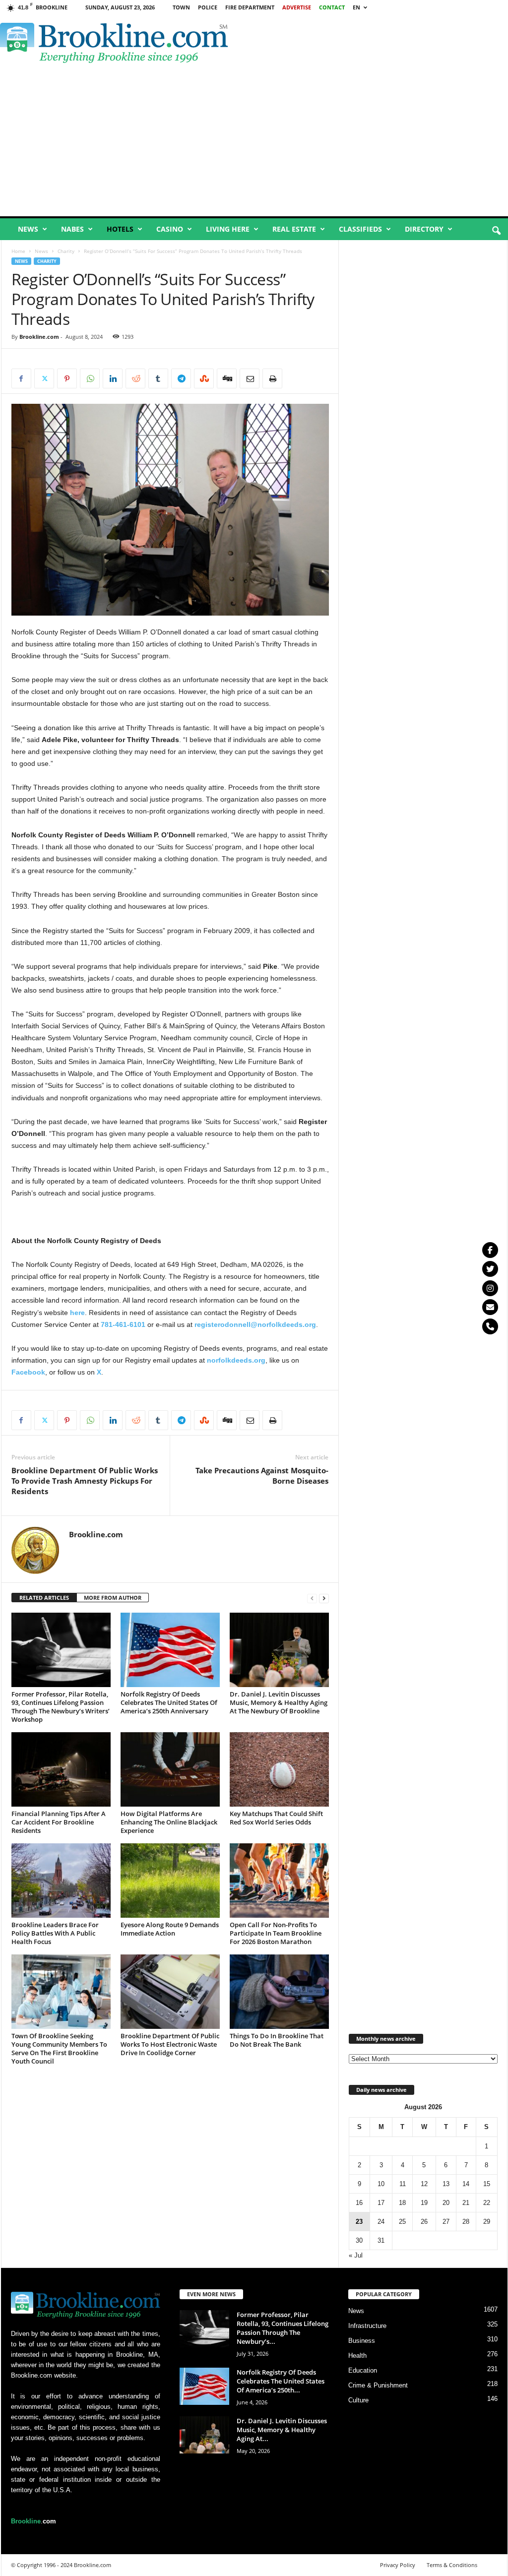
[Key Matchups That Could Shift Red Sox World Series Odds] (279, 1769)
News (28, 229)
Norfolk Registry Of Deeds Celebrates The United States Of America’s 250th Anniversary (169, 1702)
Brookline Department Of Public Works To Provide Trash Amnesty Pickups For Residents (85, 1481)
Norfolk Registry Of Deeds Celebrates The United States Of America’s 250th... (281, 2381)
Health (357, 2356)
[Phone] (490, 1326)
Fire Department (250, 7)
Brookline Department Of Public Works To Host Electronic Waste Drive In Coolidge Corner (170, 2044)
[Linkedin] (113, 378)
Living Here (228, 229)
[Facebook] (21, 378)
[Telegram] (181, 378)
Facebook (28, 1372)
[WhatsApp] (90, 378)
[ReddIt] (135, 378)
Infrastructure (367, 2326)
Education (363, 2370)
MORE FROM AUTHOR (113, 1598)
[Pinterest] (67, 378)
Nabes (72, 229)
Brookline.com (39, 337)
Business (362, 2341)
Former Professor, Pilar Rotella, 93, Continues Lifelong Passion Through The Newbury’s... (283, 2328)
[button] (496, 231)
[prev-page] (312, 1598)
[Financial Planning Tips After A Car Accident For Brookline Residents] (61, 1769)
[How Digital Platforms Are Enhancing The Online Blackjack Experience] (170, 1769)
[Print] (272, 378)
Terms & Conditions (452, 2565)
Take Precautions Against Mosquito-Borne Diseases (262, 1476)
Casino (170, 229)
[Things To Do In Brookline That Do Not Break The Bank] (279, 1992)
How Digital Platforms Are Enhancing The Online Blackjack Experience (169, 1822)
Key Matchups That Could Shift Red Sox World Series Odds (276, 1818)
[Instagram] (490, 1288)
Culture (358, 2400)
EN (356, 7)
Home (18, 251)
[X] (44, 378)
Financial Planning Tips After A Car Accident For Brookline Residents (59, 1822)
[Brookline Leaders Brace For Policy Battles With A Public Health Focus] (61, 1881)
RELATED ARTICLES (44, 1598)
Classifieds (360, 229)
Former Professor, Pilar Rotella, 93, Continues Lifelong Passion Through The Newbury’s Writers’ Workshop (61, 1707)
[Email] (250, 378)
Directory (424, 229)
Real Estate (294, 229)
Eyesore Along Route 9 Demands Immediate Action (170, 1929)
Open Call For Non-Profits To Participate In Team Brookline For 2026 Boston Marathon (276, 1933)
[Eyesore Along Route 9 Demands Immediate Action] (170, 1881)
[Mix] (204, 378)
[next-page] (324, 1598)
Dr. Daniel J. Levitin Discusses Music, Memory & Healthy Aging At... (282, 2430)
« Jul (356, 2255)
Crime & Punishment (378, 2385)
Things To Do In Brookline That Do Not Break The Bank (277, 2040)
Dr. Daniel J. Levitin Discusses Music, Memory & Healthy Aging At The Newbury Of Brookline (279, 1702)
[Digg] (227, 378)
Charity (66, 251)
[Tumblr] (158, 378)
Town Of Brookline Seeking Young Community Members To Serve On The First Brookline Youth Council (59, 2048)
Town (181, 7)
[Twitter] (490, 1269)
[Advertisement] (254, 142)
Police (208, 7)
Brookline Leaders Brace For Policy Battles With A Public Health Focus (55, 1933)
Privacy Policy (398, 2565)
